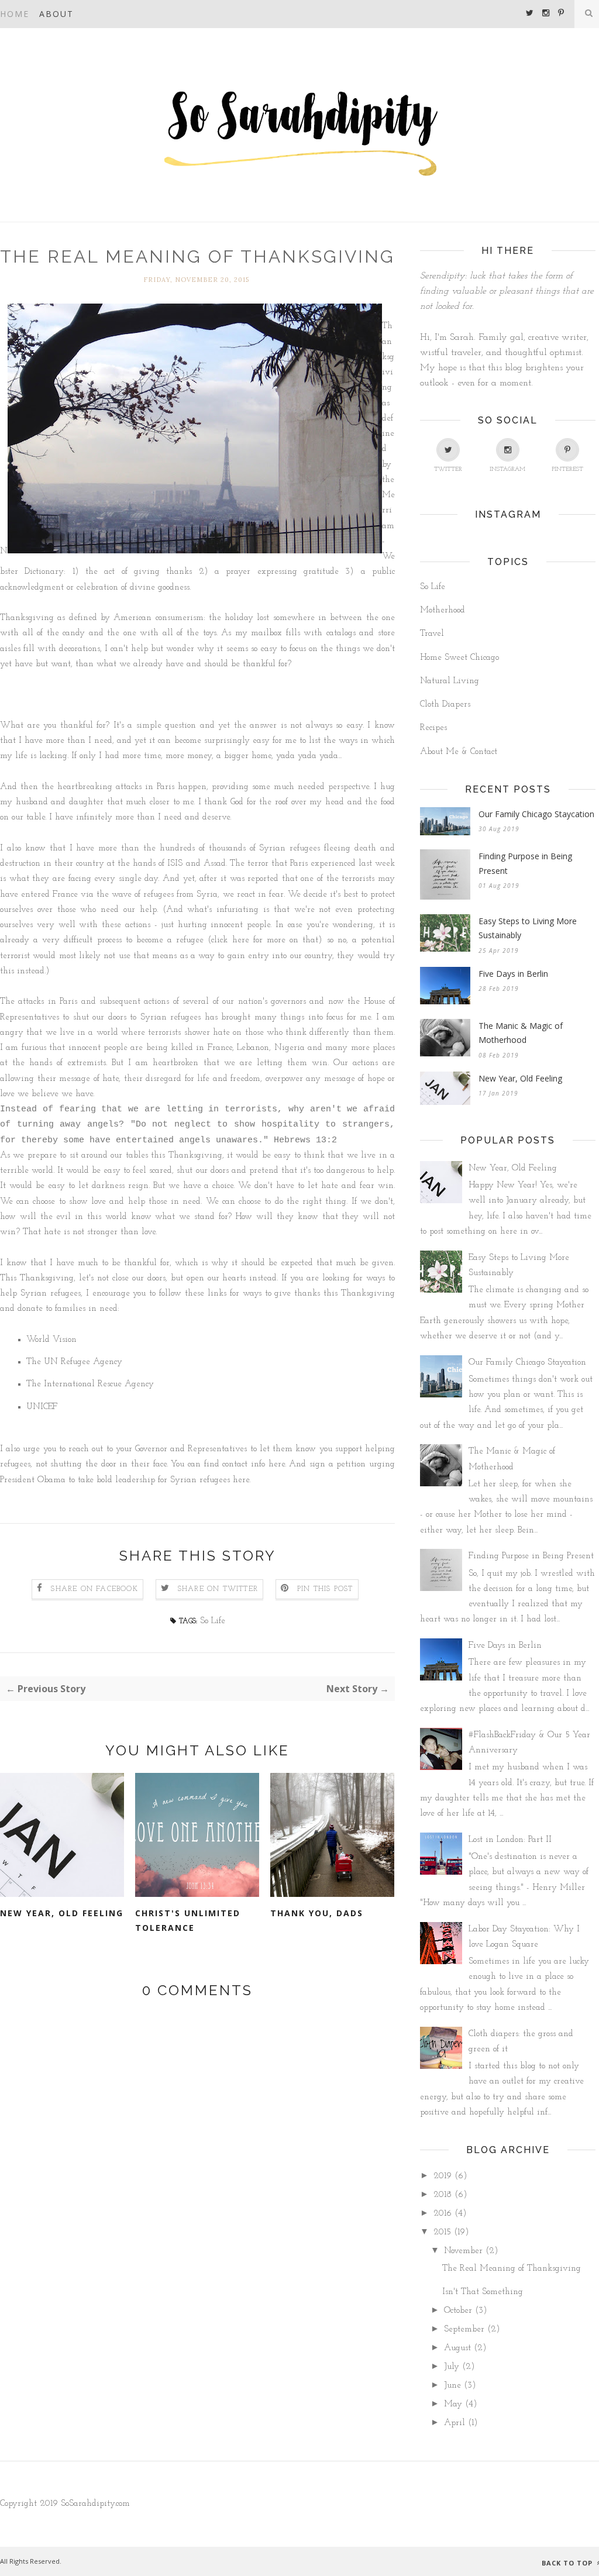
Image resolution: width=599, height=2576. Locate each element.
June (452, 2386)
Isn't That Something (483, 2292)
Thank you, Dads (317, 1913)
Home (15, 14)
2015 (442, 2232)
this (7, 971)
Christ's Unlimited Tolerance (188, 1920)
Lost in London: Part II (510, 1840)
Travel (432, 634)
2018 (443, 2195)
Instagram (507, 469)
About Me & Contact (459, 752)
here (241, 940)
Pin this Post (325, 1589)
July (452, 2367)
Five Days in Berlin (513, 974)
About (56, 14)
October (458, 2311)
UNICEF (43, 1407)
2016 (443, 2214)
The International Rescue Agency (90, 1384)
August (457, 2348)
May (453, 2404)
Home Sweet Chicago (459, 658)
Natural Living (450, 681)
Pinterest (567, 469)
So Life (213, 1621)
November (463, 2251)
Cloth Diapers (445, 705)
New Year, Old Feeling (62, 1913)
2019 (443, 2176)
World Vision (51, 1340)
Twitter (448, 469)
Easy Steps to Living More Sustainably (528, 928)
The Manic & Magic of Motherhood (521, 1033)
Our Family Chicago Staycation (536, 814)
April (455, 2423)
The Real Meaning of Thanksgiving (512, 2269)
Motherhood (443, 610)
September (464, 2329)
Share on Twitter (218, 1589)
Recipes (433, 728)
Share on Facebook (94, 1589)
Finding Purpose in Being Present (525, 863)
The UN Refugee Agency (74, 1362)
